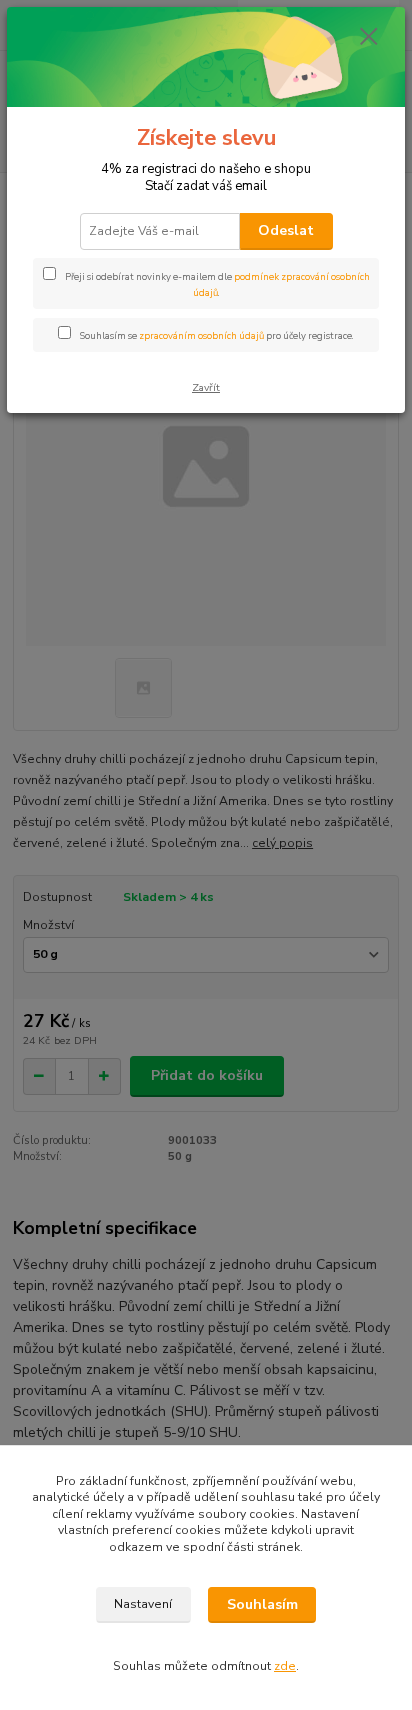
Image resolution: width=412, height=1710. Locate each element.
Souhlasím (262, 1604)
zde (285, 1666)
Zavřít (206, 387)
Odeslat (286, 230)
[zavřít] (369, 38)
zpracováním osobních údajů (201, 335)
